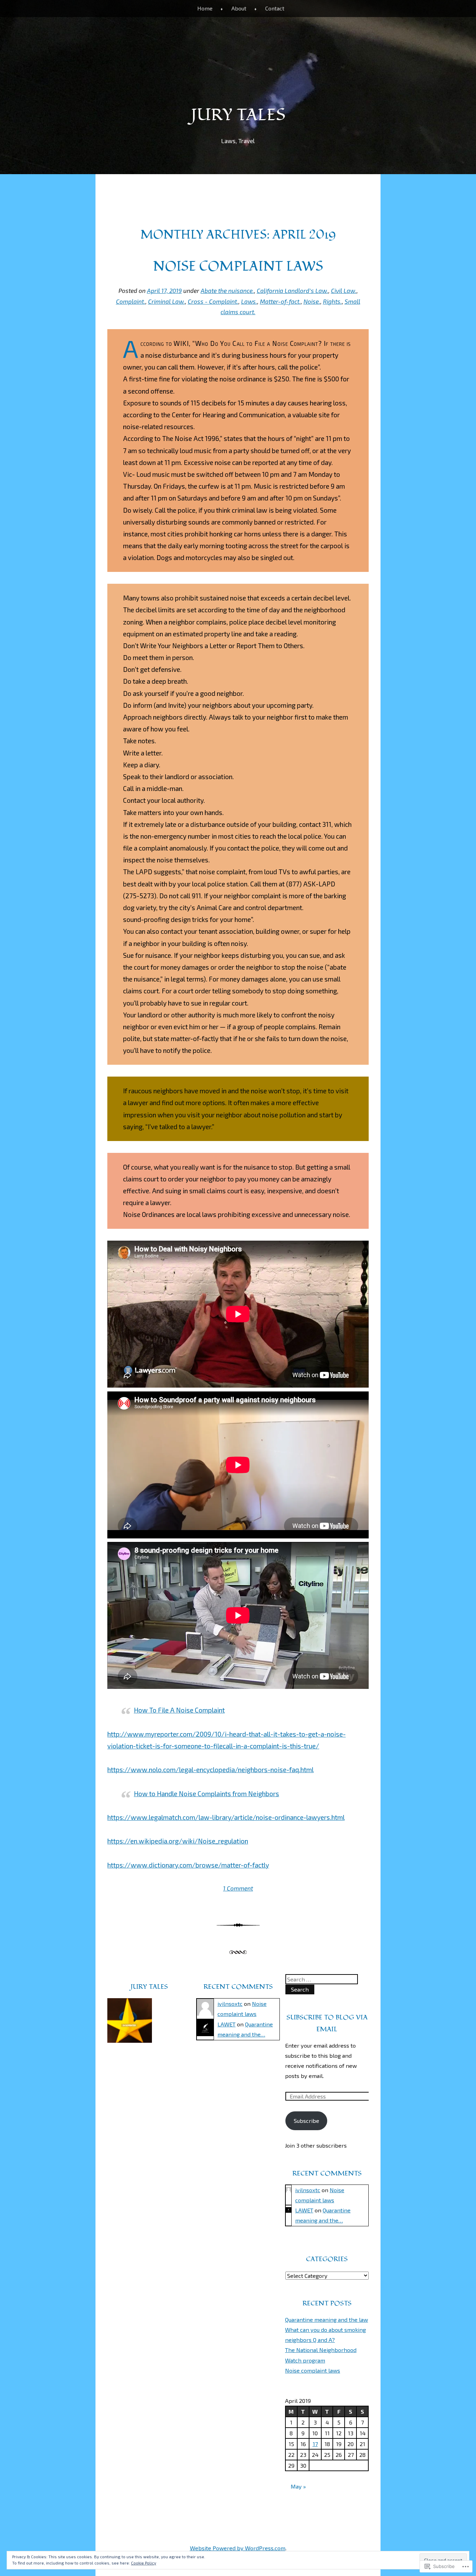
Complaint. (131, 301)
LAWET (227, 2024)
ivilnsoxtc (230, 2004)
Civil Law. (344, 290)
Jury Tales (238, 115)
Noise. (312, 301)
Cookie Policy (144, 2563)
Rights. (332, 301)
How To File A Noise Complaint (179, 1710)
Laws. (249, 301)
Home (205, 8)
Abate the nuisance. (227, 290)
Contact (275, 8)
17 (315, 2444)
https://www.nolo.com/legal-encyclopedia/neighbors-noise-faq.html (210, 1770)
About (239, 8)
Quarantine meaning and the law (327, 2319)
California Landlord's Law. (293, 290)
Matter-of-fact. (280, 301)
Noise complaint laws (238, 266)
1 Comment (238, 1888)
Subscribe (306, 2121)
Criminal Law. (167, 301)
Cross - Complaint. (213, 301)
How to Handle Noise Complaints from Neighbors (206, 1794)
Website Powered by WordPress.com (238, 2548)
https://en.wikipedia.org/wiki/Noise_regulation (178, 1841)
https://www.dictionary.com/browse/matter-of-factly (188, 1865)
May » (298, 2486)
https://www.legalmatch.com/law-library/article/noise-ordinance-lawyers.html (226, 1817)
